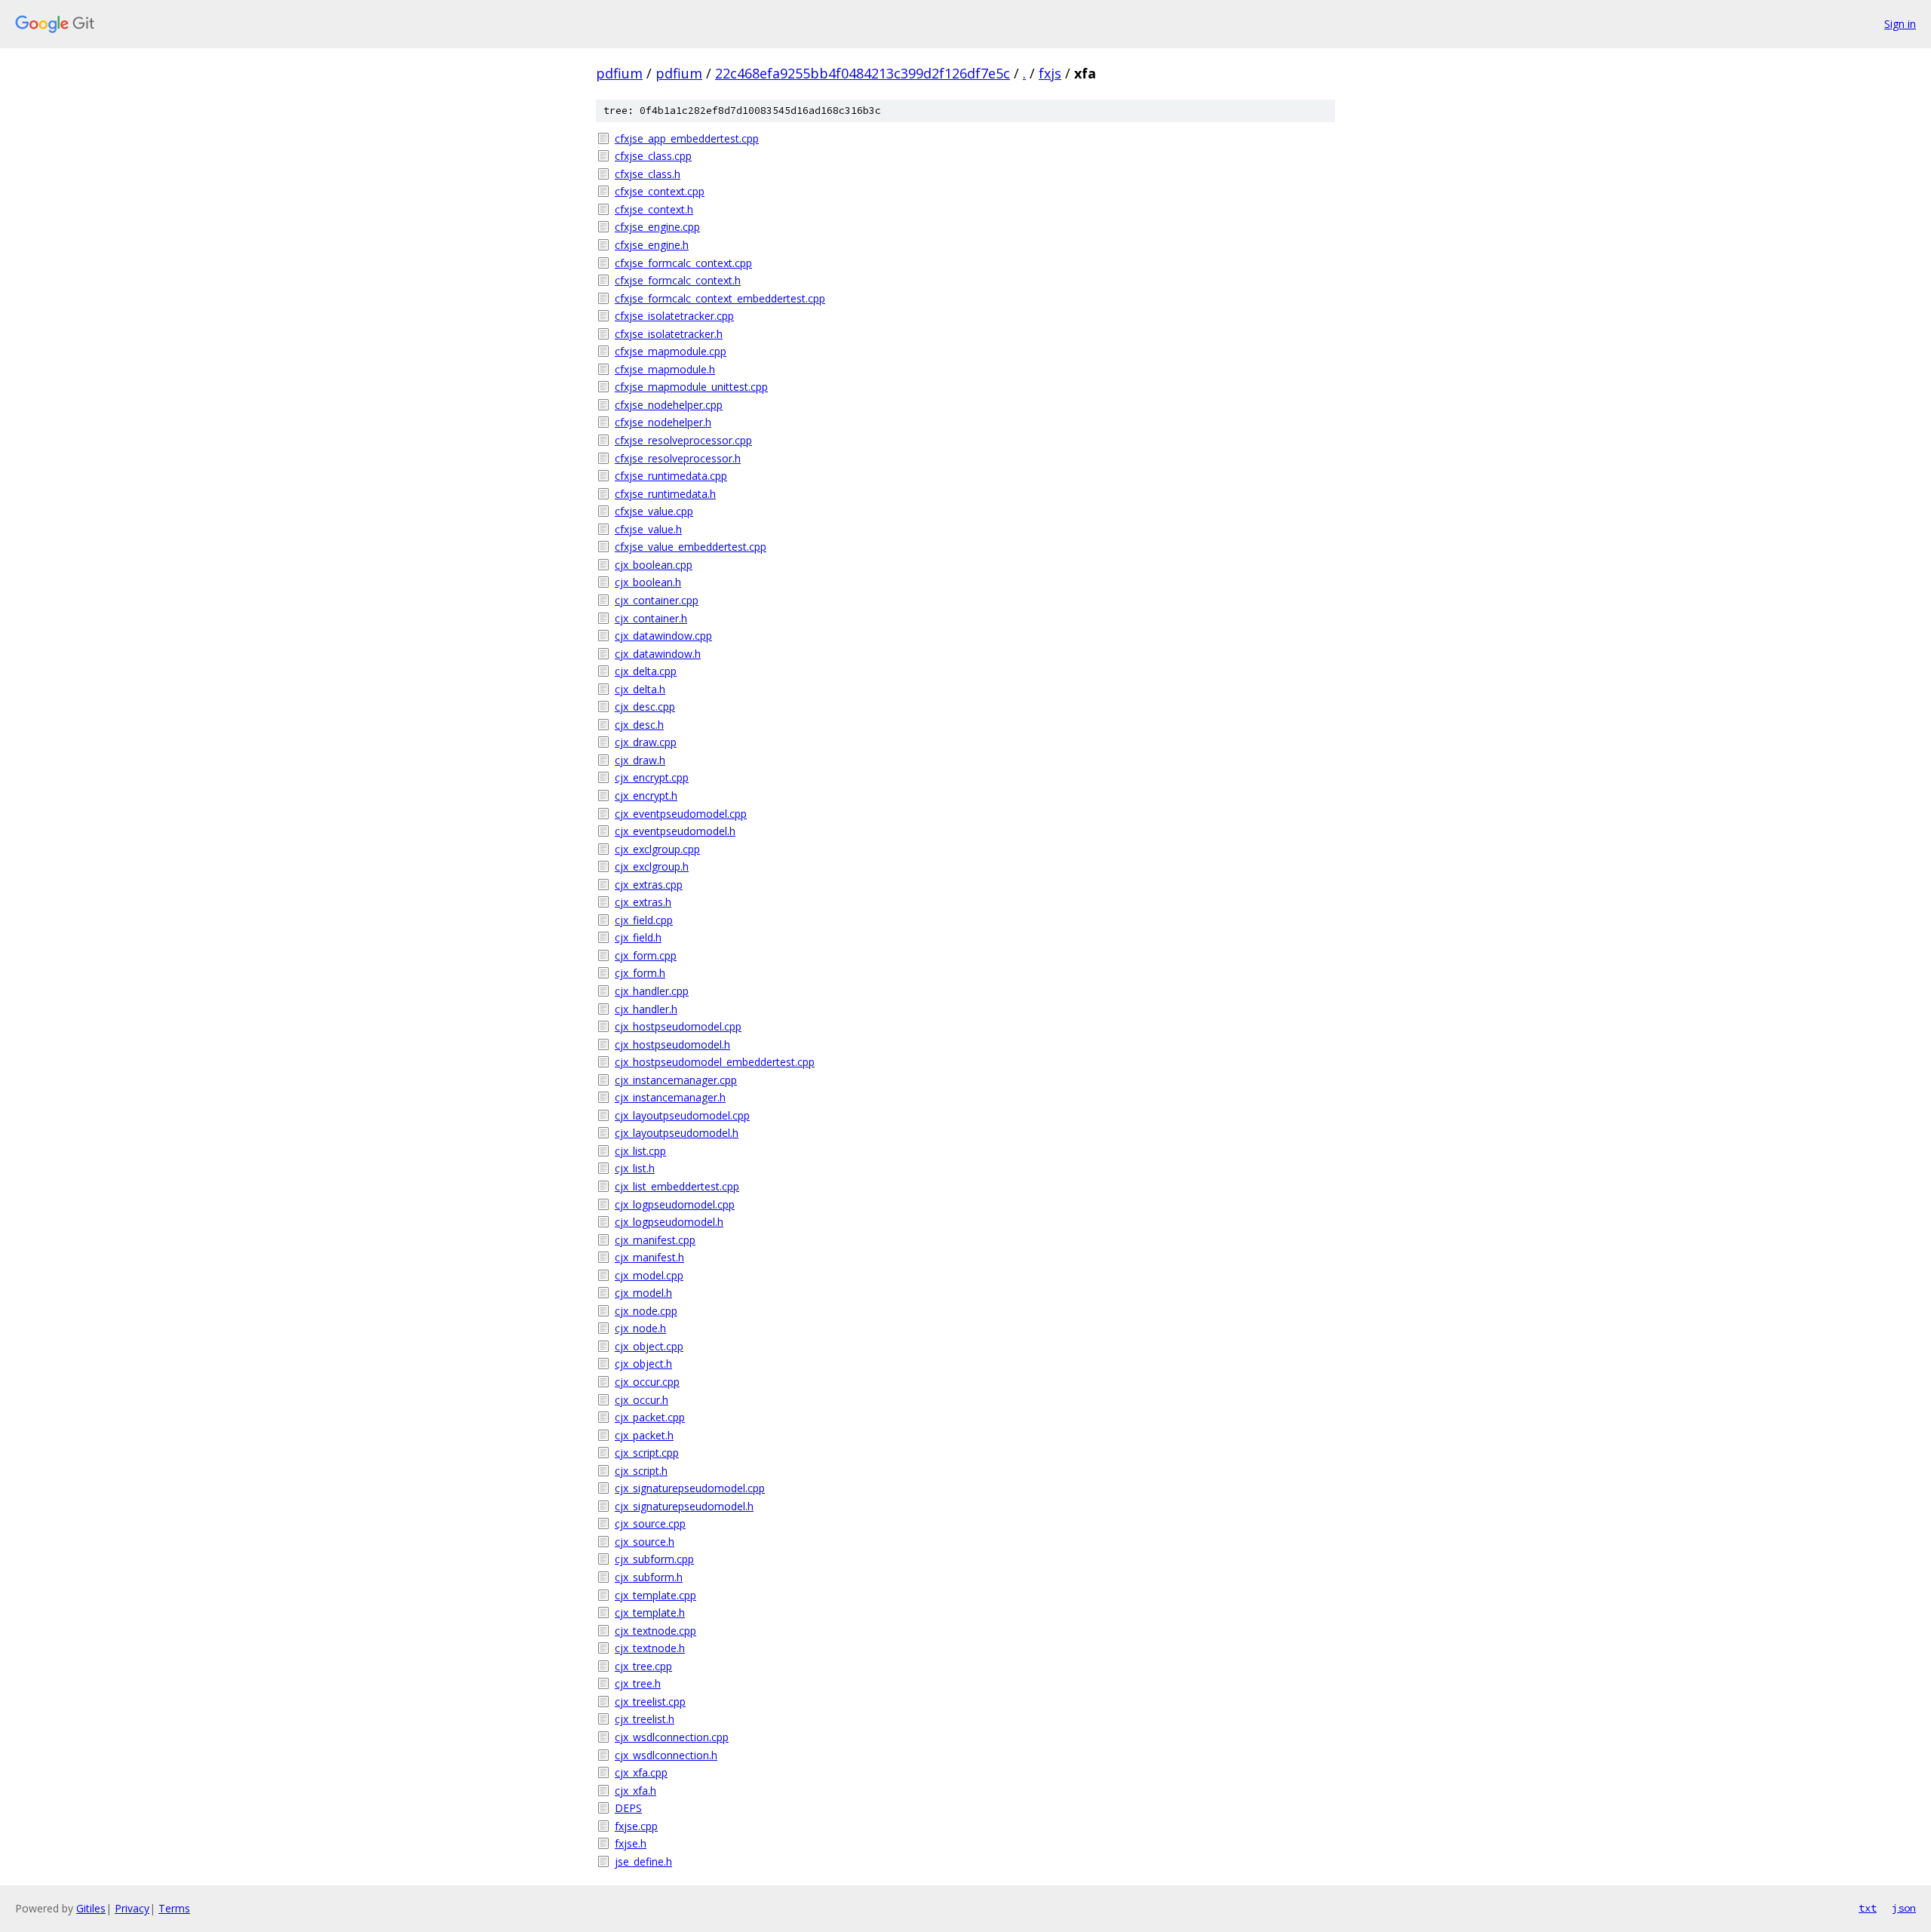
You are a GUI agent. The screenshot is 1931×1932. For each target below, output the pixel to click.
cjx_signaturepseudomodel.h (684, 1506)
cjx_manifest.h (649, 1257)
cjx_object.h (643, 1364)
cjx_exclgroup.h (652, 866)
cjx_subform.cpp (654, 1559)
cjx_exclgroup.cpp (657, 849)
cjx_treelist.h (645, 1719)
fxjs (1050, 73)
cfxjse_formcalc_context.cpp (683, 263)
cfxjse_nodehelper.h (663, 422)
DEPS (628, 1808)
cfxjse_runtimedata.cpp (671, 476)
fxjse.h (631, 1843)
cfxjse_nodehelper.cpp (669, 405)
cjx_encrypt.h (646, 796)
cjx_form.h (640, 973)
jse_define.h (643, 1861)
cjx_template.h (650, 1613)
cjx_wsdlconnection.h (666, 1755)
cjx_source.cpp (650, 1523)
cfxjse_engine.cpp (657, 227)
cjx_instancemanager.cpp (676, 1080)
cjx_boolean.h (648, 582)
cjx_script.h (641, 1471)
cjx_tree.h (638, 1683)
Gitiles (91, 1908)
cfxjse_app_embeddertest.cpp (687, 138)
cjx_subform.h (649, 1577)
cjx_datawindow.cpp (663, 636)
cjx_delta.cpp (646, 671)
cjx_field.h (638, 937)
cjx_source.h (645, 1542)
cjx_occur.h (642, 1400)
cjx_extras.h (643, 902)
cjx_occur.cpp (647, 1382)
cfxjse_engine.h (652, 245)
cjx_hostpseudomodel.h (672, 1044)
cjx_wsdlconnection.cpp (672, 1737)
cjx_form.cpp (646, 955)
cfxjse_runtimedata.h (665, 494)
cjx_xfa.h (635, 1791)
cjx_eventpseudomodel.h (675, 831)
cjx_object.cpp (649, 1346)
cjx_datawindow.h (658, 654)
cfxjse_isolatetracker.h (669, 334)
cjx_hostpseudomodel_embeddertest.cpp (715, 1062)
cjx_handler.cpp (652, 991)
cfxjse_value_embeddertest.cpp (691, 547)
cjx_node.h (640, 1328)
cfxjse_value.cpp (654, 511)
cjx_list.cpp (640, 1151)
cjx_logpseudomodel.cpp (675, 1204)
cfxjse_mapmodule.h (665, 369)
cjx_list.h (635, 1168)
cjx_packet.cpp (650, 1417)
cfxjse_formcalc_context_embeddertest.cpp (720, 298)
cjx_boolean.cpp (654, 565)
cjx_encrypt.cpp (652, 777)
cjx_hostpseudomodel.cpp (678, 1026)
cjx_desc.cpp (645, 706)
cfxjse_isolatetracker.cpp (674, 316)
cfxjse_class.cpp (653, 156)
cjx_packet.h (644, 1435)
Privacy (132, 1908)
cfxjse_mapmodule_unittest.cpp (691, 387)
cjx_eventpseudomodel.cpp (681, 814)
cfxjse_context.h (654, 209)
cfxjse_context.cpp (660, 191)
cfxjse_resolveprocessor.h (678, 458)
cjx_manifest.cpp (655, 1240)
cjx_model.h (643, 1293)
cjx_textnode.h (650, 1648)
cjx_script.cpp (647, 1453)
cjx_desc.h (639, 725)
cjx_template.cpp (655, 1595)
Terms (174, 1908)
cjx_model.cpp (649, 1275)
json (1904, 1908)
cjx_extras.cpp (649, 885)
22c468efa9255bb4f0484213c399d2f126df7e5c (863, 73)
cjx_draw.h (640, 760)
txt (1868, 1908)
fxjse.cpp (636, 1826)
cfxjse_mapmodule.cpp (671, 351)
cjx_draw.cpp (646, 742)
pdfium (619, 73)
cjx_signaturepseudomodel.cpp (690, 1488)
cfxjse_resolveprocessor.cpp (683, 440)
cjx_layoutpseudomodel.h (677, 1133)
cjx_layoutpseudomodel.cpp (682, 1115)
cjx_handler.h (646, 1009)
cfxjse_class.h (648, 174)
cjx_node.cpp (646, 1311)
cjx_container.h (651, 618)
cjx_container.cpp (657, 600)
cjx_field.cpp (644, 920)
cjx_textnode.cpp (655, 1631)
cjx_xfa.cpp (641, 1772)
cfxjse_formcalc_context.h (678, 280)
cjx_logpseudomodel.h (669, 1222)
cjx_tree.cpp (643, 1666)
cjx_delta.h (640, 689)
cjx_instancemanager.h (670, 1097)
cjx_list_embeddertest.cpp (677, 1186)
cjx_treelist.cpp (650, 1702)
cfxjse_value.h (648, 529)
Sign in (1900, 24)
